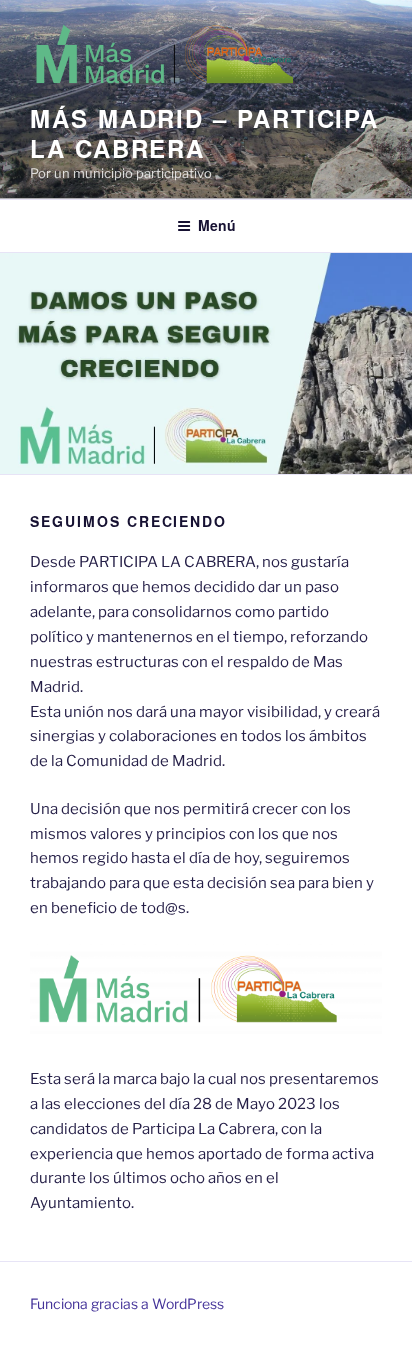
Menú (217, 225)
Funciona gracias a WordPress (127, 1303)
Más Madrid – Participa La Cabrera (204, 133)
